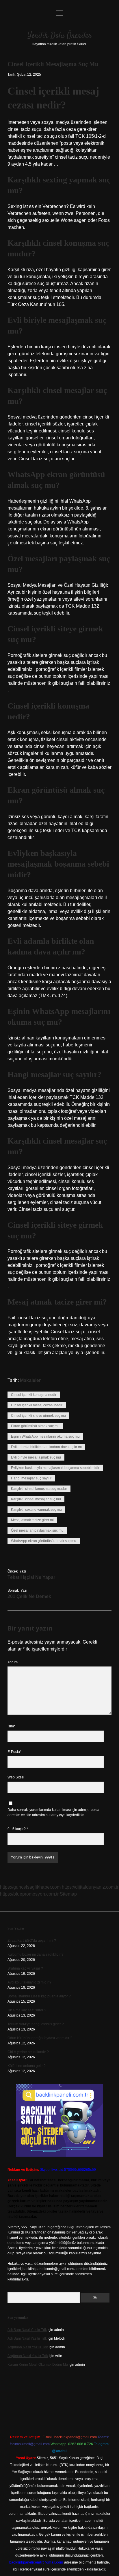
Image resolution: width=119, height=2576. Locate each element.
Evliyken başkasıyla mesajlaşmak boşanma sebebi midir (55, 1468)
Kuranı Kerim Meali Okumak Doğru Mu (38, 2365)
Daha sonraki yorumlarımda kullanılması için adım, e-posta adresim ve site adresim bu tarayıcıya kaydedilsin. (53, 1812)
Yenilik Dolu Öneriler (60, 36)
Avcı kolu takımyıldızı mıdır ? (29, 1982)
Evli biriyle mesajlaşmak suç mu (36, 1457)
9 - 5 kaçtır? (18, 1829)
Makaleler (30, 1380)
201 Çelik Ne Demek (29, 1596)
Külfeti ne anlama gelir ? (27, 2066)
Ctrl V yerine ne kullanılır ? (28, 2052)
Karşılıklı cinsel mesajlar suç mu (36, 1499)
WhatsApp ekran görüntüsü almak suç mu (44, 1541)
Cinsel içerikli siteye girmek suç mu (38, 1416)
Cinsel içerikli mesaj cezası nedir (37, 1405)
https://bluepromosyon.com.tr (29, 1894)
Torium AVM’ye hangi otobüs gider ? (36, 2024)
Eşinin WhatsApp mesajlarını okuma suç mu (45, 1436)
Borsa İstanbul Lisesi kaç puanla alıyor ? (39, 1996)
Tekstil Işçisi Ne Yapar (31, 1577)
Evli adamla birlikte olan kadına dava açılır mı (46, 1447)
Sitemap (68, 1894)
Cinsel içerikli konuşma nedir (34, 1395)
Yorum (13, 1662)
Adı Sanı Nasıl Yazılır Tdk (27, 2330)
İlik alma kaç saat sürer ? (27, 2010)
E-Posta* (14, 1752)
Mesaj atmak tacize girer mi (32, 1520)
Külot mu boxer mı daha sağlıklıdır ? (36, 1954)
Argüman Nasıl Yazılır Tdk (28, 2347)
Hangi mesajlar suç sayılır (31, 1478)
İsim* (11, 1726)
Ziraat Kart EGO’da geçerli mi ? (32, 1941)
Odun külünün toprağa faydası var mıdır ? (40, 2038)
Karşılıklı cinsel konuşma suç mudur (39, 1489)
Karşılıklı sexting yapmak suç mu (36, 1510)
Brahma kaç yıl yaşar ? (25, 1968)
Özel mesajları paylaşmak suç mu (37, 1530)
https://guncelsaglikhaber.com (30, 1887)
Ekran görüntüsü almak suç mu (35, 1426)
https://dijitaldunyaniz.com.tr (90, 1887)
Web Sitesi (16, 1777)
